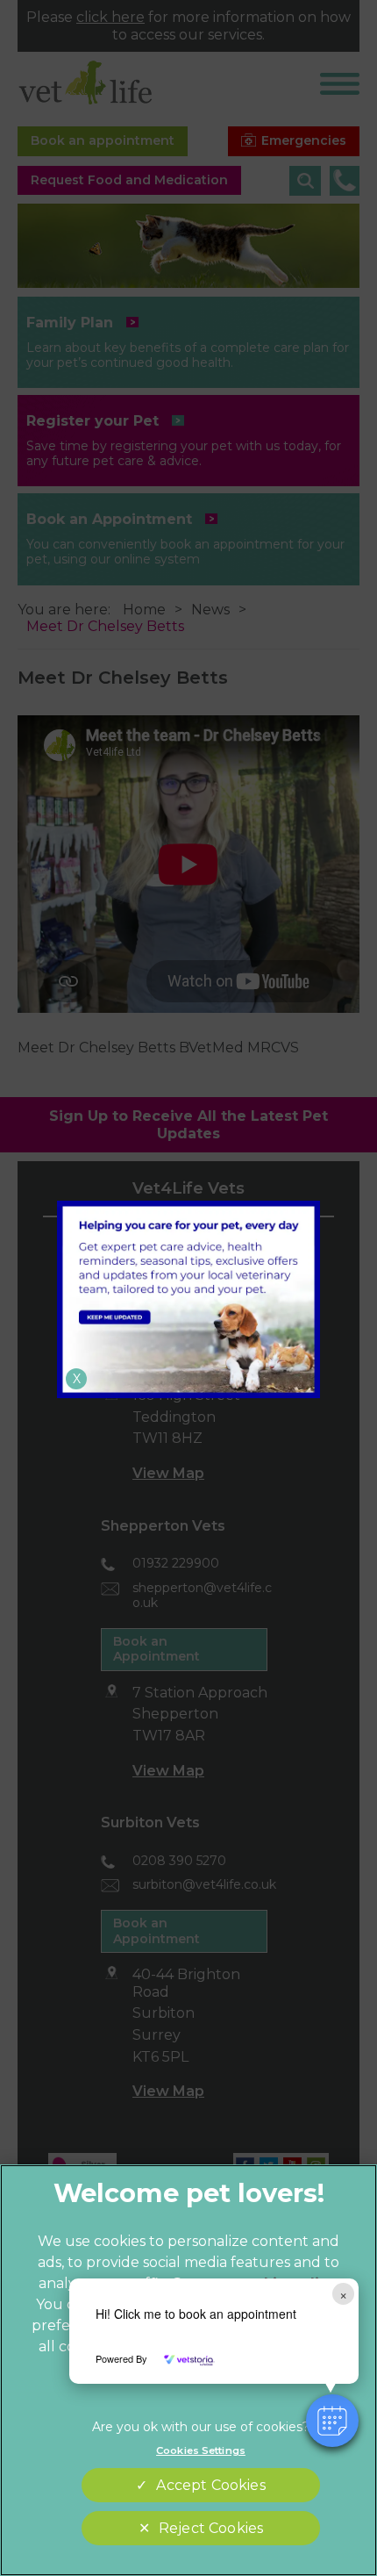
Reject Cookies (211, 2528)
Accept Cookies (210, 2485)
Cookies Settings (201, 2450)
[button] (332, 2421)
